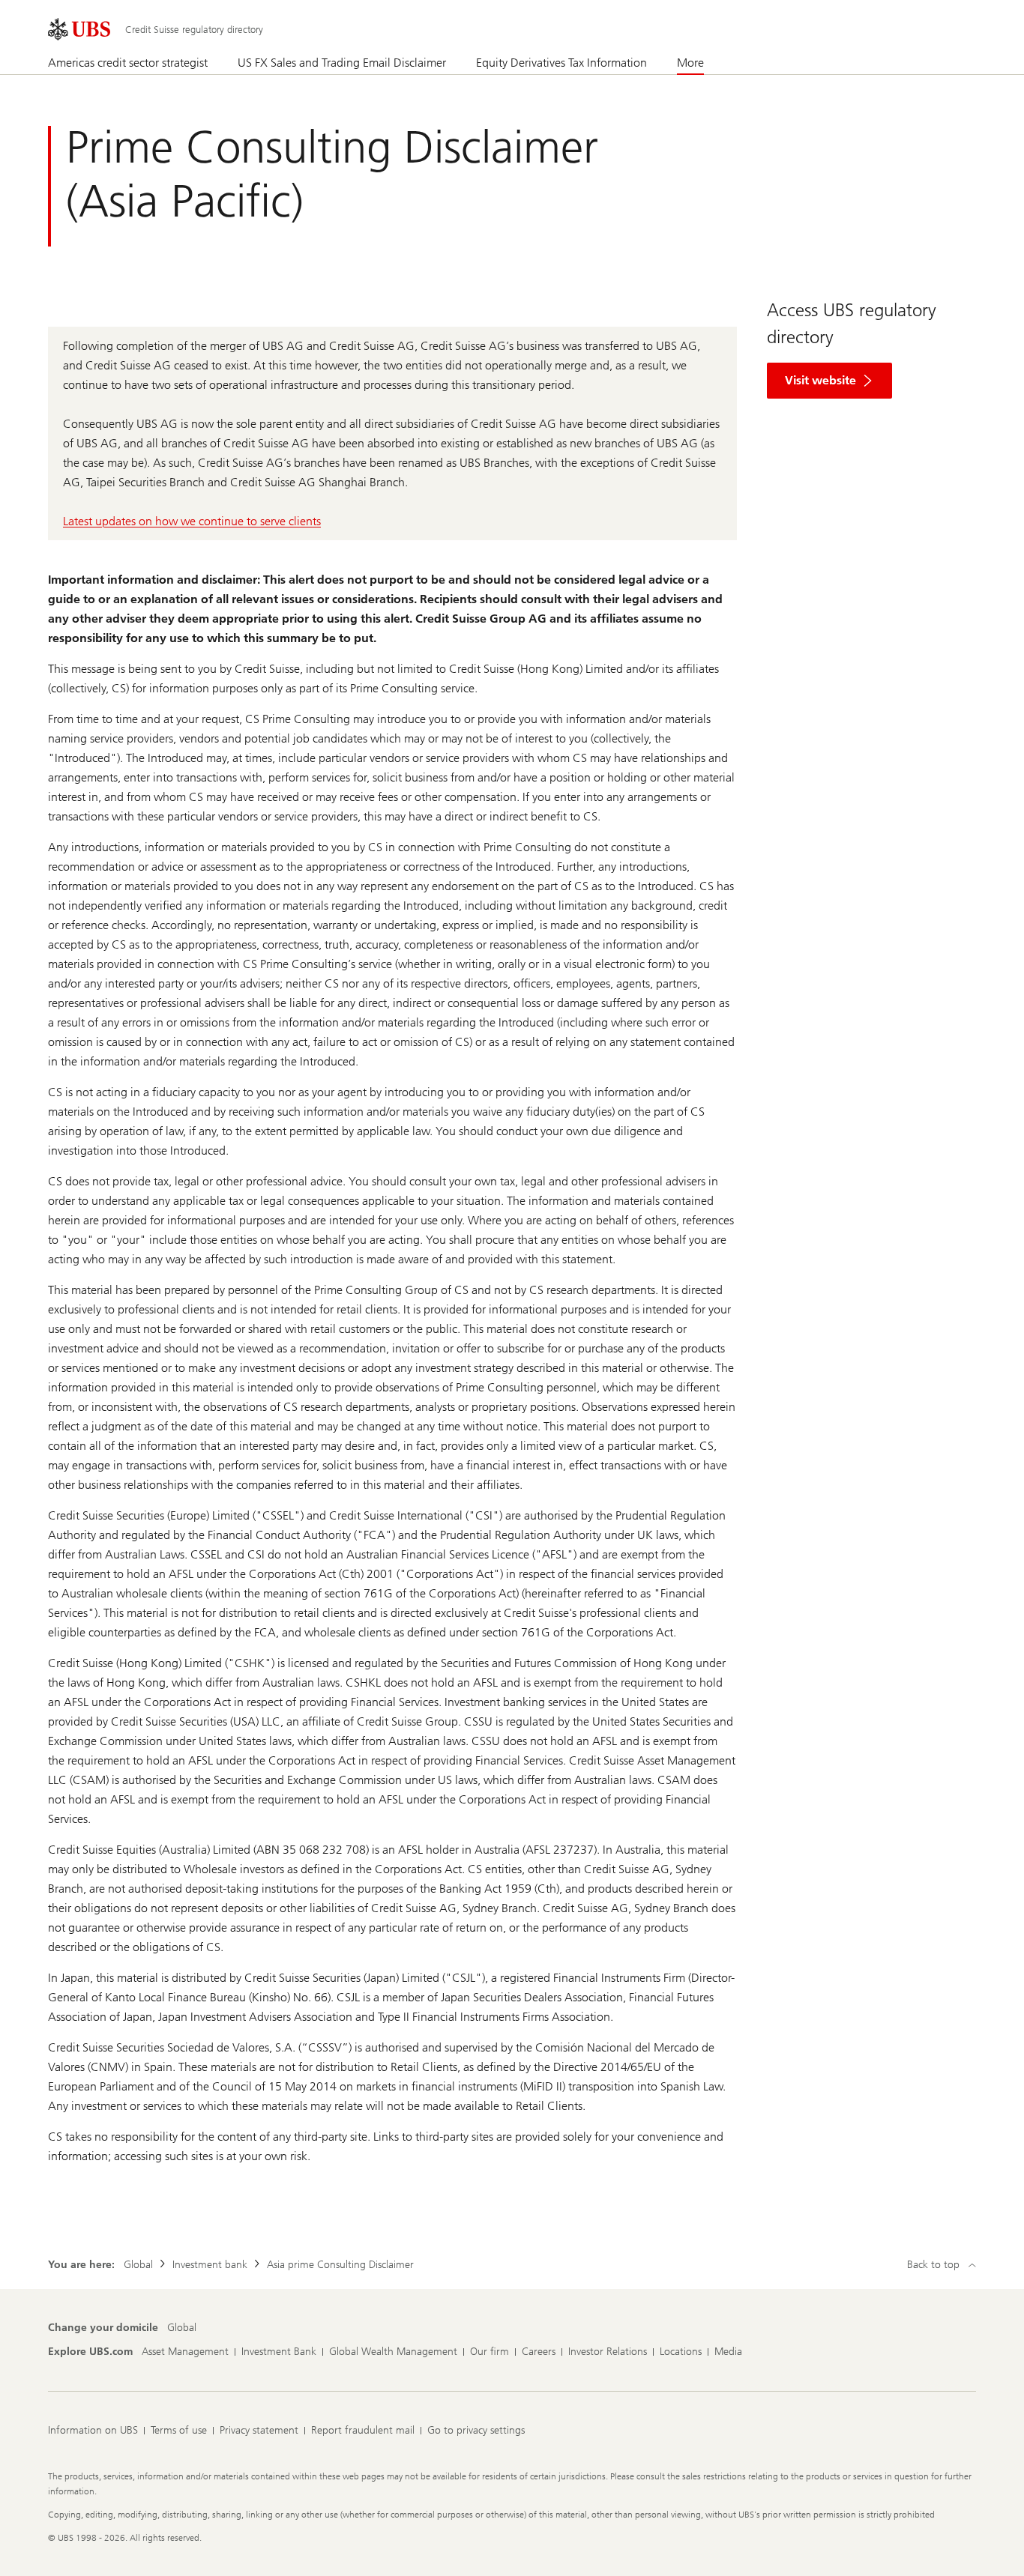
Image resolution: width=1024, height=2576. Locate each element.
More (690, 63)
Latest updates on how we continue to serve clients (192, 521)
